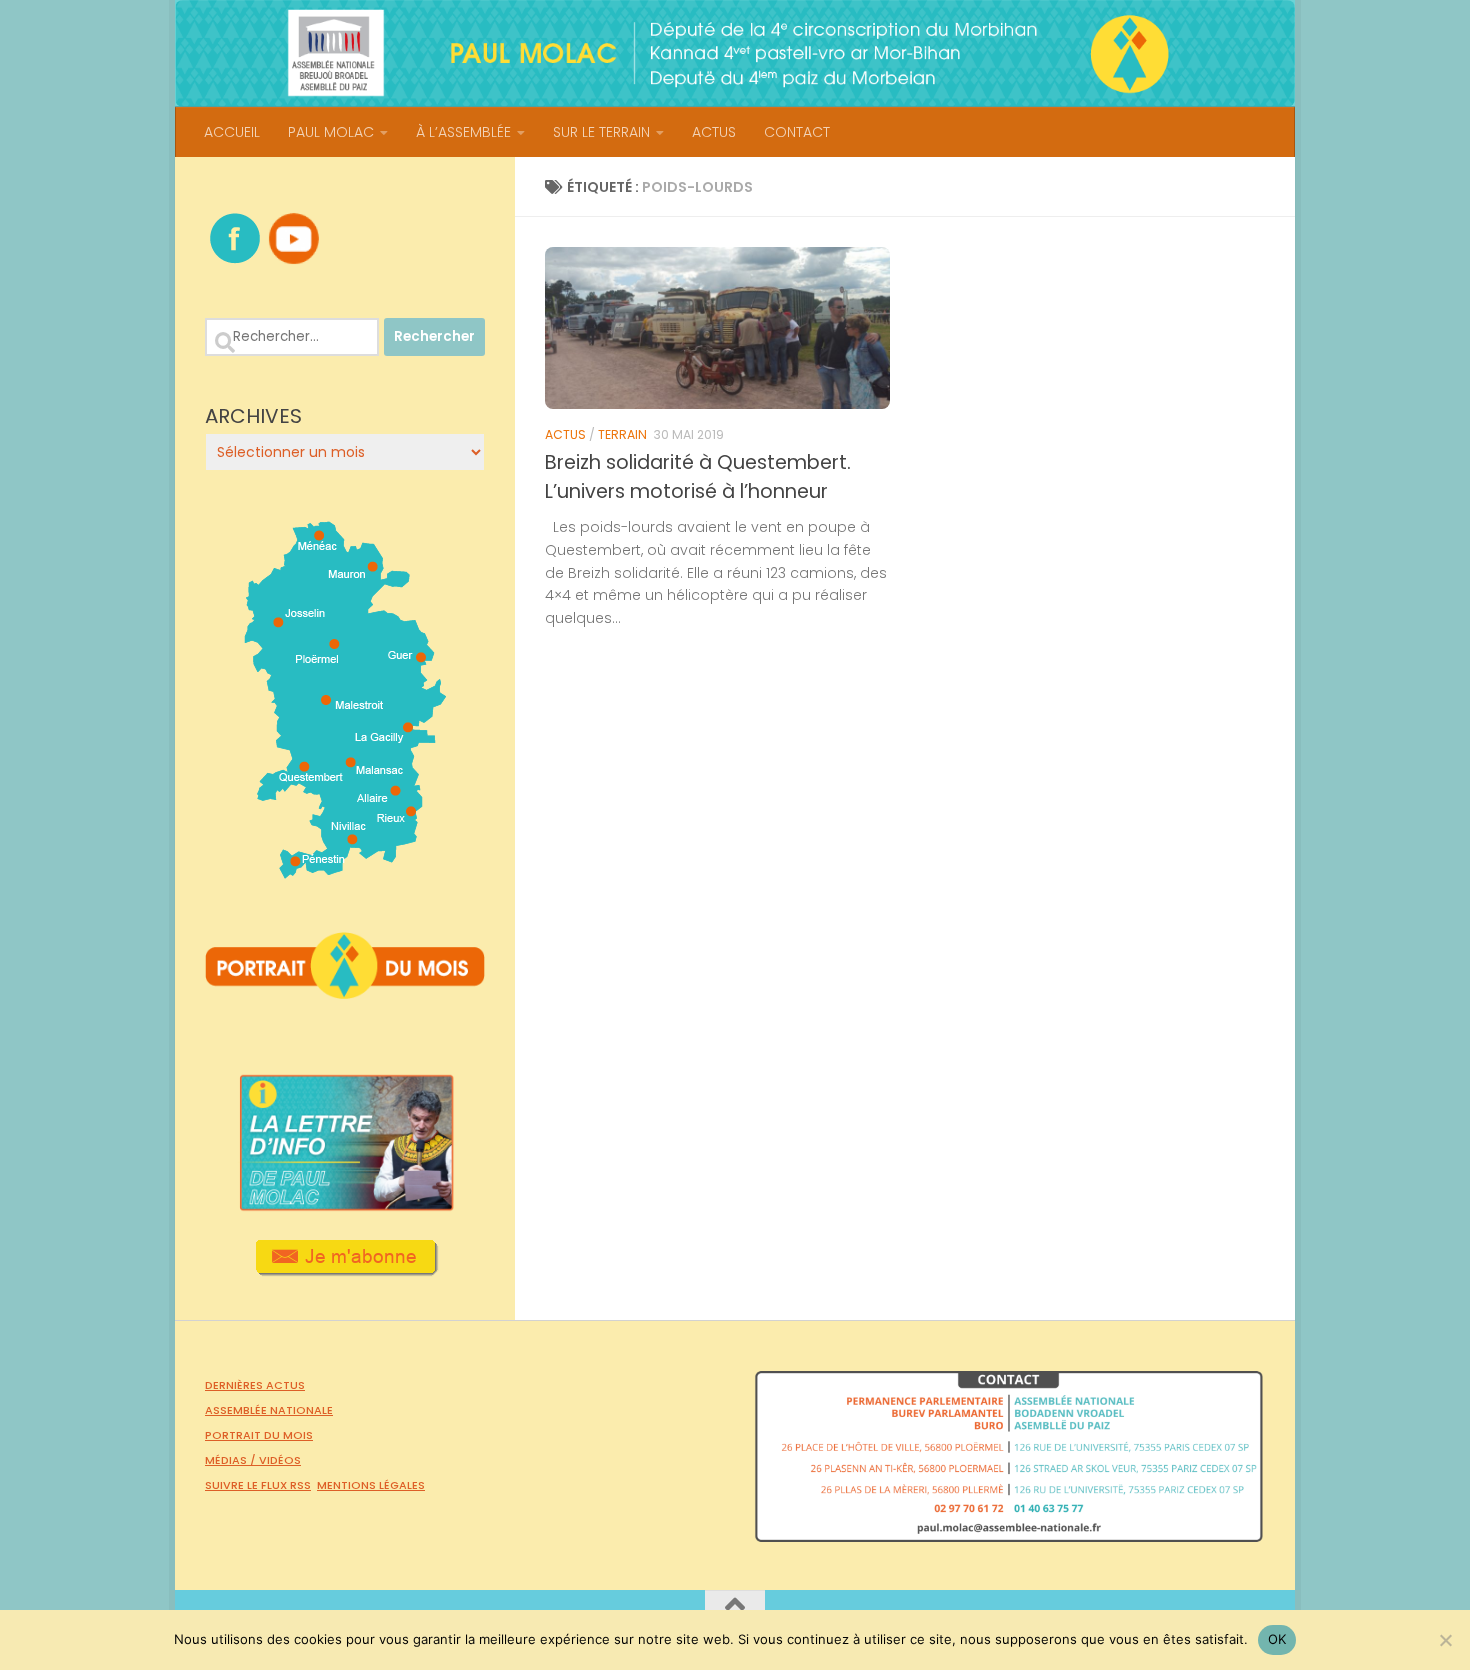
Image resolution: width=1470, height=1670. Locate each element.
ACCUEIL (232, 132)
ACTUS (714, 132)
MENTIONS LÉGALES (371, 1485)
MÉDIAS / (232, 1460)
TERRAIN (622, 434)
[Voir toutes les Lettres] (345, 1205)
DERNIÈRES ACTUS (255, 1385)
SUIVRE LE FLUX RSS (258, 1485)
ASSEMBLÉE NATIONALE (269, 1410)
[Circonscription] (345, 871)
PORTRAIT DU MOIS (259, 1435)
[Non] (1445, 1640)
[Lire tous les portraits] (345, 991)
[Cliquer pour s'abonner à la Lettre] (345, 1269)
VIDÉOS (280, 1460)
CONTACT (797, 132)
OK (1277, 1639)
